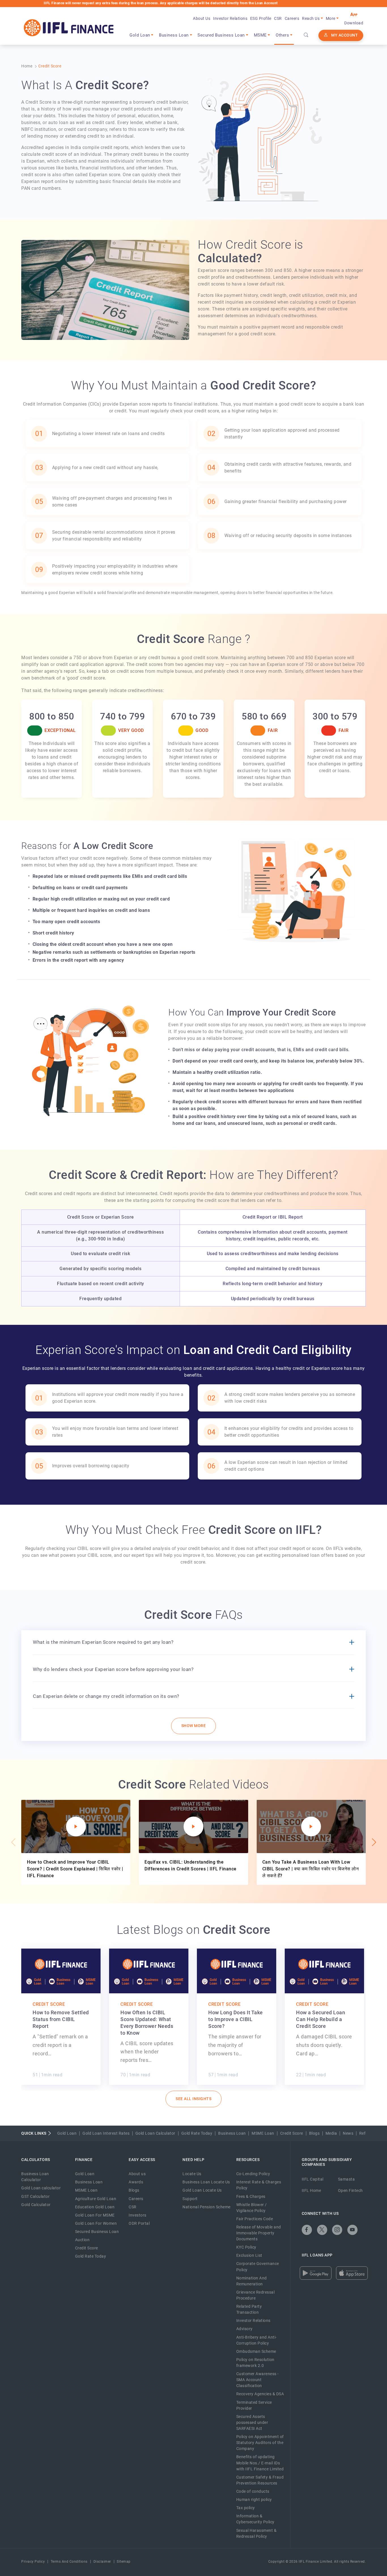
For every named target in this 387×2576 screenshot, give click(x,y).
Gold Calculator (36, 2205)
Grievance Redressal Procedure (256, 2295)
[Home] (69, 28)
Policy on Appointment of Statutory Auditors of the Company (260, 2443)
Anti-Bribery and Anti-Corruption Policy (257, 2340)
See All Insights (193, 2099)
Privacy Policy (33, 2562)
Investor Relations (230, 18)
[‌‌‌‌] (306, 35)
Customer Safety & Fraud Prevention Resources (260, 2480)
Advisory (244, 2329)
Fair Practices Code (255, 2219)
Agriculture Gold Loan (96, 2199)
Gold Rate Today (197, 2133)
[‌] (307, 2230)
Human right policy (254, 2500)
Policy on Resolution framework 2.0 (255, 2363)
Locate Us (192, 2174)
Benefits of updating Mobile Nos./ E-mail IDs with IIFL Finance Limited (260, 2463)
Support (190, 2199)
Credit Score (49, 2004)
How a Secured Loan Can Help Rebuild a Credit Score (321, 2019)
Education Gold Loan (95, 2207)
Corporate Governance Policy (258, 2267)
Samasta (346, 2179)
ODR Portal (139, 2223)
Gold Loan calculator (41, 2188)
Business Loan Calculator (35, 2177)
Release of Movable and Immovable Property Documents (259, 2233)
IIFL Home (311, 2190)
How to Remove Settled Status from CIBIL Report (61, 2019)
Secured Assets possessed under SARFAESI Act (252, 2422)
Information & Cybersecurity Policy (255, 2519)
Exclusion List (249, 2255)
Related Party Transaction (249, 2309)
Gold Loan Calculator (155, 2133)
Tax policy (246, 2508)
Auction (82, 2240)
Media (331, 2133)
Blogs (314, 2133)
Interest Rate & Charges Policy (259, 2185)
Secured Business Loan (97, 2232)
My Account (345, 35)
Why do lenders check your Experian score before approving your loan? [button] (113, 1669)
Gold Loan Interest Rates (106, 2133)
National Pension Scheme (207, 2207)
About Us (202, 18)
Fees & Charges (251, 2196)
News (348, 2133)
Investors (138, 2215)
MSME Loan (263, 2133)
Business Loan (232, 2133)
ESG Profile (261, 18)
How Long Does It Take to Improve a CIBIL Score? (236, 2019)
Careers (292, 18)
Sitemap (124, 2562)
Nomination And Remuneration (252, 2281)
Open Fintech (350, 2190)
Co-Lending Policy (253, 2174)
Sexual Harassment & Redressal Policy (257, 2533)
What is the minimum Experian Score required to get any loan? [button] (103, 1642)
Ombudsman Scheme (256, 2351)
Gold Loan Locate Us (202, 2190)
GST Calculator (35, 2196)
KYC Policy (246, 2247)
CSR (278, 18)
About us (137, 2174)
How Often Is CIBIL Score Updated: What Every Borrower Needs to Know (147, 2023)
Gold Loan (67, 2133)
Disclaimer (102, 2562)
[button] (373, 1842)
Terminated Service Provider (254, 2405)
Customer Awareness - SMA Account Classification (258, 2380)
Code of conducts (253, 2491)
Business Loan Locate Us (206, 2182)
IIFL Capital (313, 2179)
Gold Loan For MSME (95, 2215)
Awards (136, 2182)
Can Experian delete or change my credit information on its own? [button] (106, 1696)
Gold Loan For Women (96, 2223)
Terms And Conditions (69, 2562)
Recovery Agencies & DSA (260, 2394)
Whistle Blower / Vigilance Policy (252, 2208)
